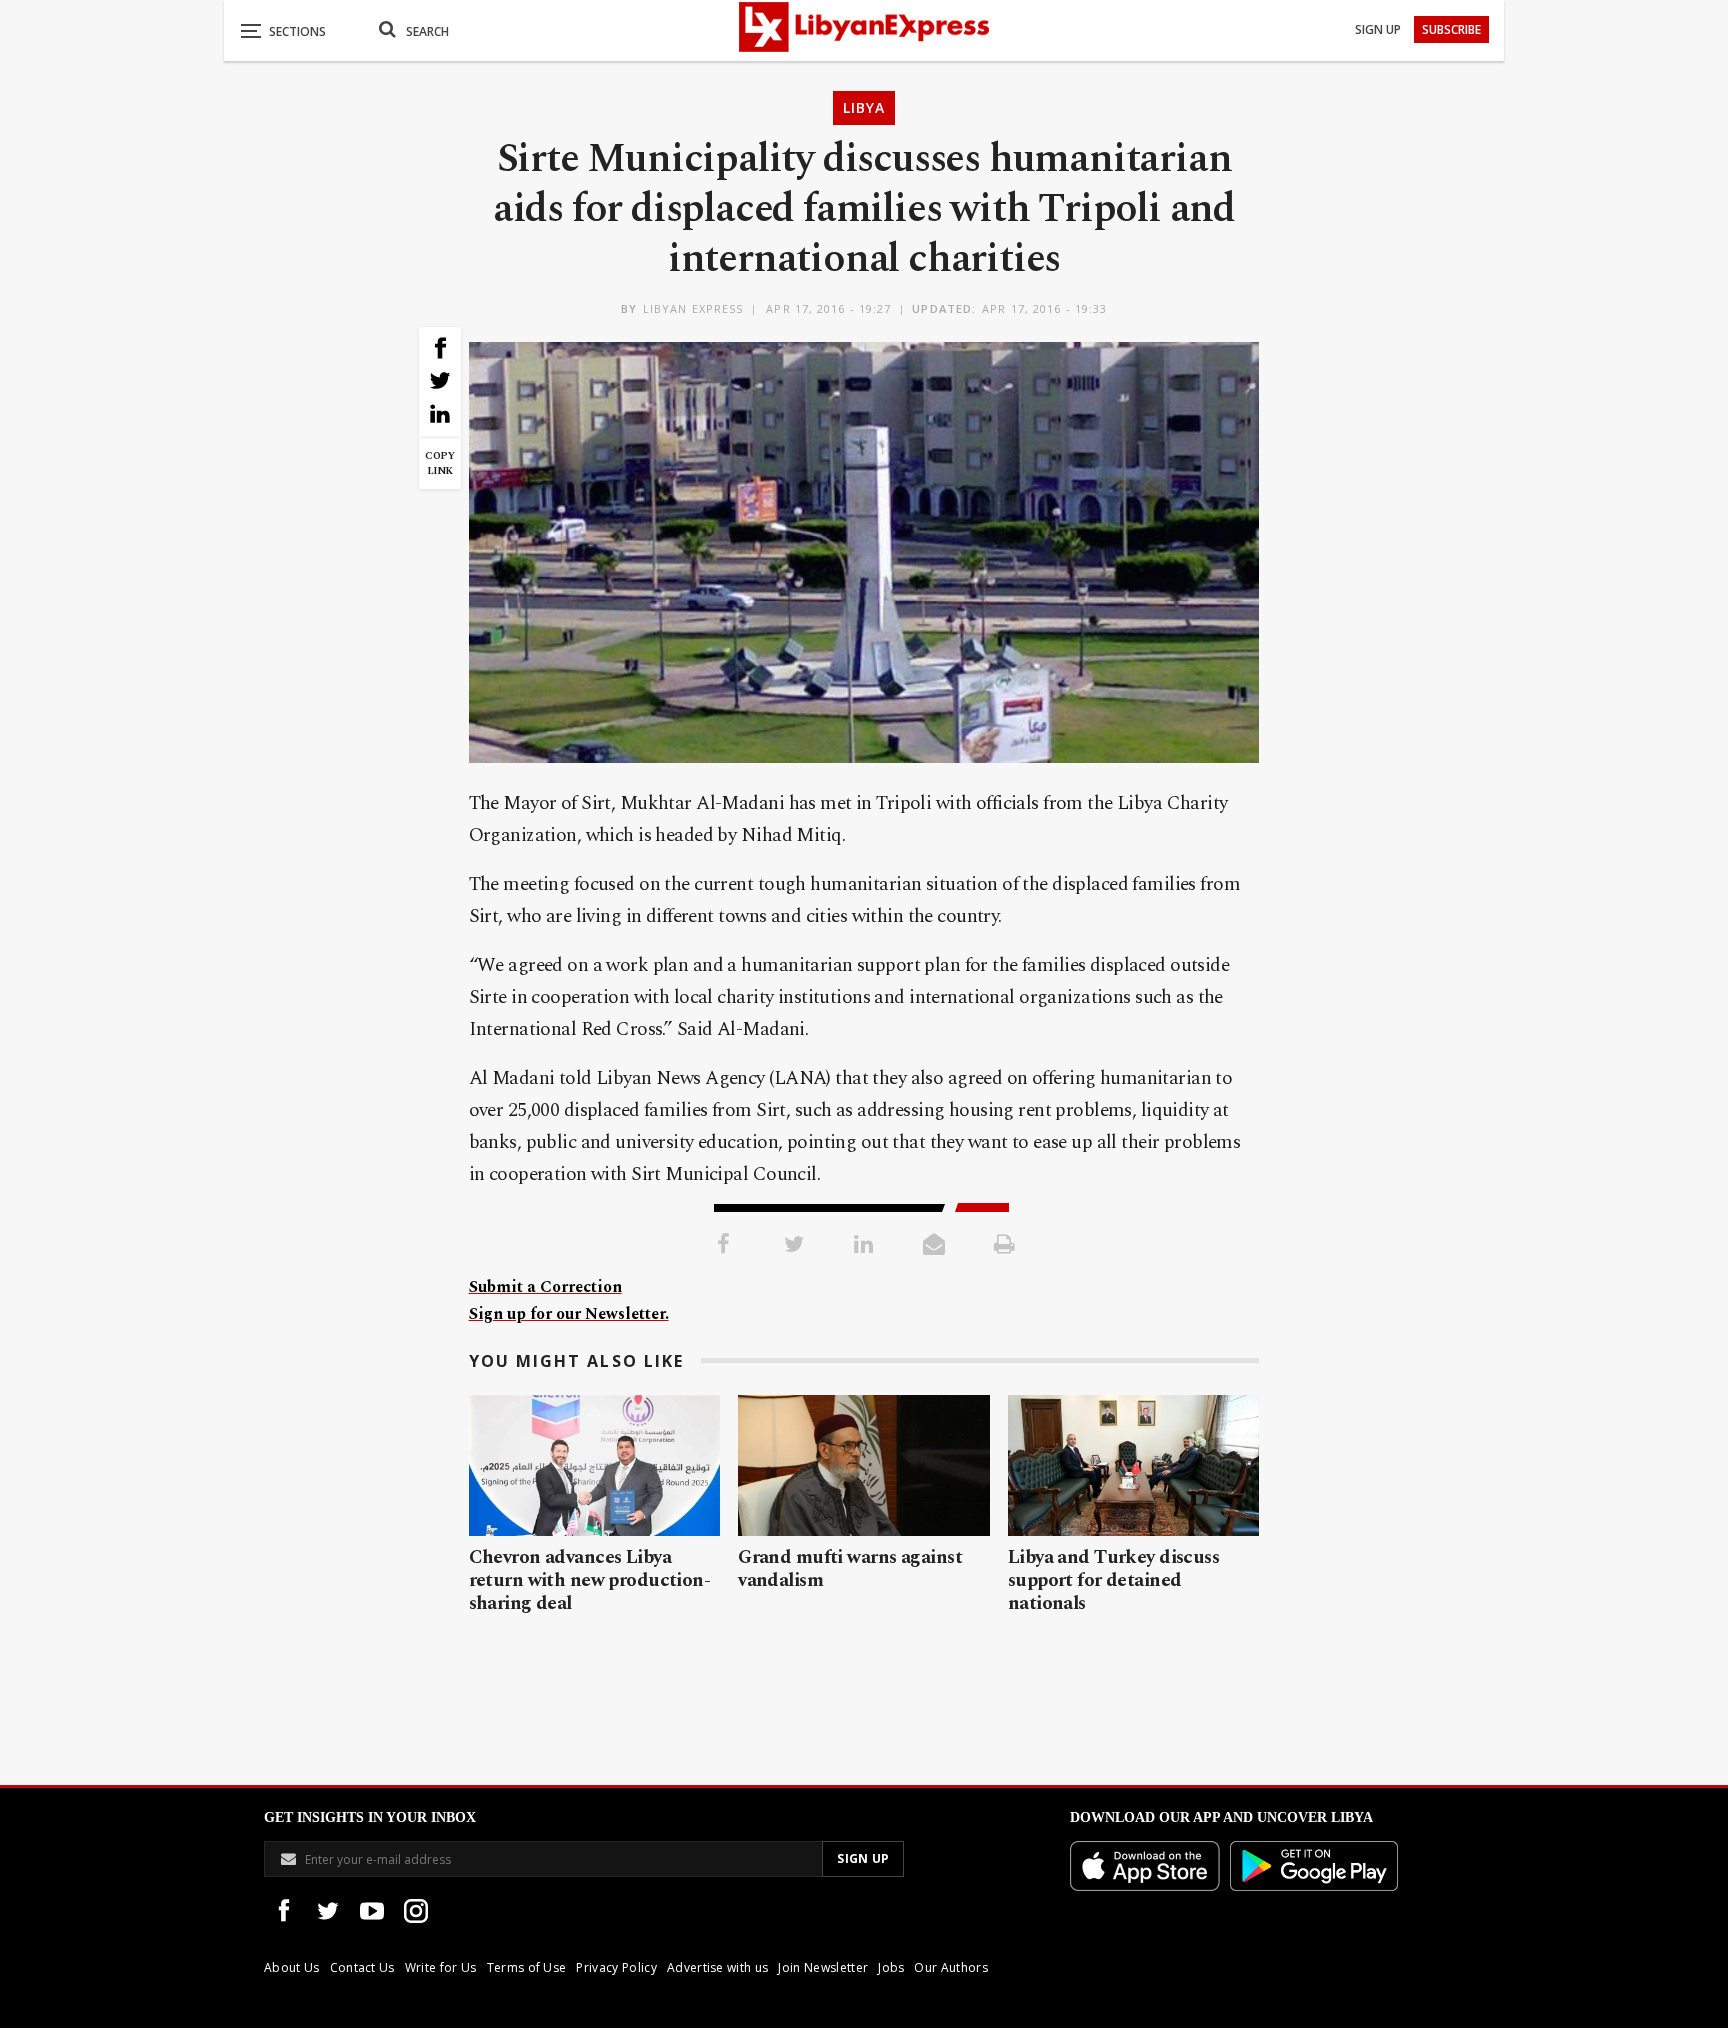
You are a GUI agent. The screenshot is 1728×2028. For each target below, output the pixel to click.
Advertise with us (717, 1967)
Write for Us (441, 1967)
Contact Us (362, 1967)
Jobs (891, 1967)
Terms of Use (527, 1967)
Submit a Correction (545, 1287)
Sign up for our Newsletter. (569, 1314)
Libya (864, 107)
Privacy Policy (616, 1967)
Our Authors (951, 1967)
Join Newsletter (823, 1967)
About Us (292, 1967)
